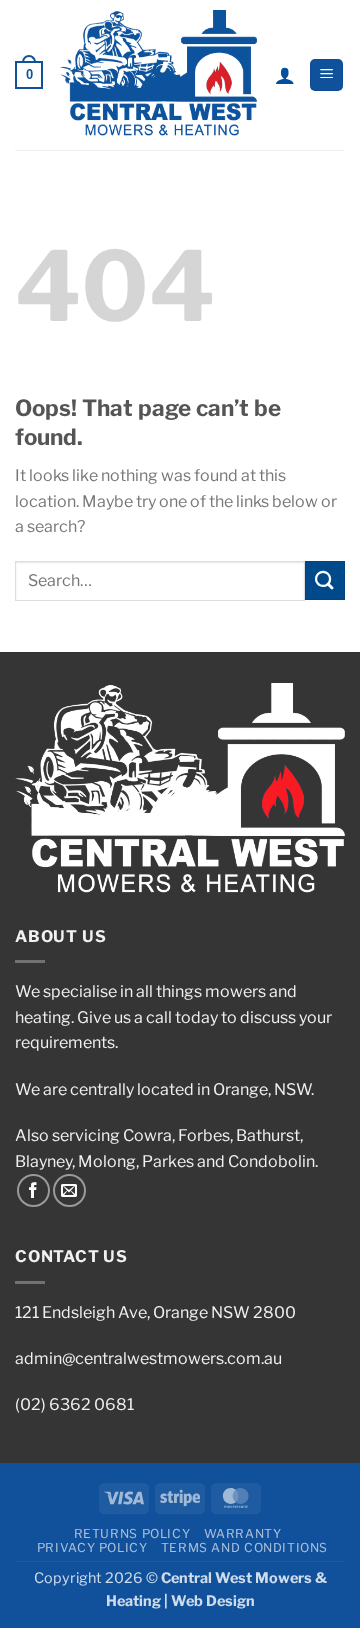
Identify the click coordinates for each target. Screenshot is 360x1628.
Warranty (243, 1533)
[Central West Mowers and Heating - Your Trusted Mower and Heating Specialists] (158, 75)
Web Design (213, 1601)
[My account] (285, 75)
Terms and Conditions (244, 1547)
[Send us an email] (69, 1190)
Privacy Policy (92, 1547)
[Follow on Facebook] (33, 1190)
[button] (29, 75)
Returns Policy (132, 1533)
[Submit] (325, 580)
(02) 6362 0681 (74, 1404)
